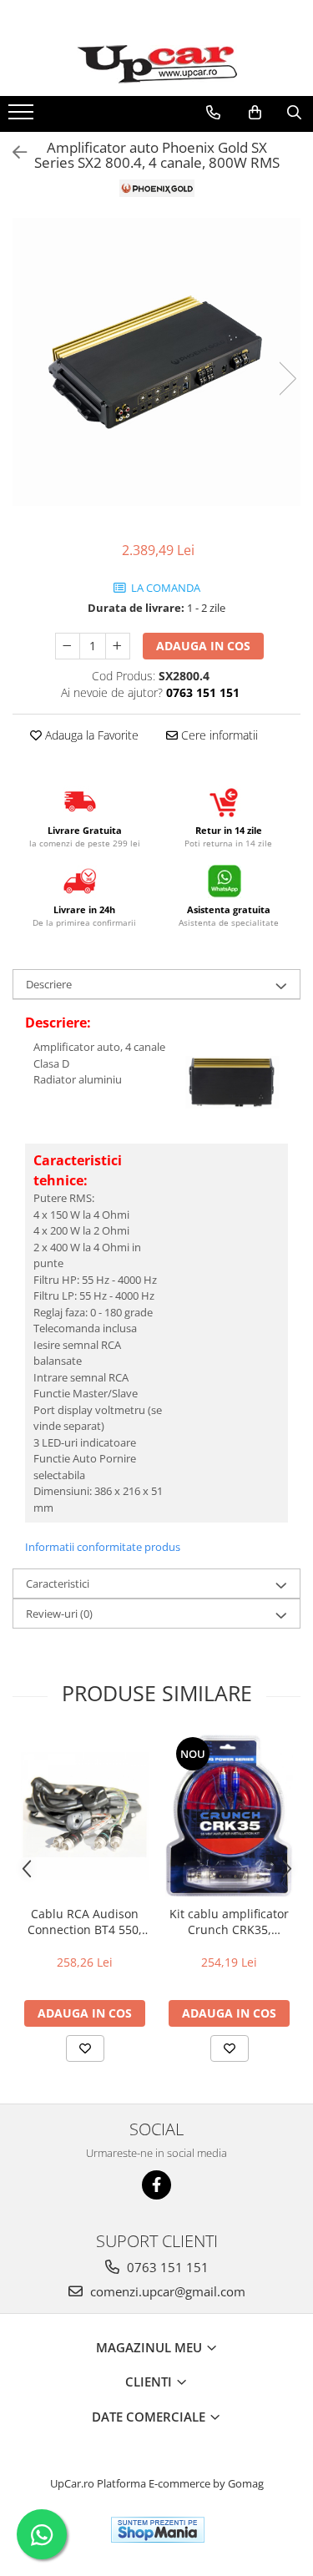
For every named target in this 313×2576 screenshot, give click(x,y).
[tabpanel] (156, 362)
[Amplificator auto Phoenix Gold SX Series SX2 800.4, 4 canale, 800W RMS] (156, 362)
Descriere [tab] (49, 984)
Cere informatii (218, 735)
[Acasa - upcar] (157, 64)
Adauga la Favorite (90, 735)
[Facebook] (156, 2185)
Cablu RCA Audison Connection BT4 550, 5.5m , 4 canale (85, 1922)
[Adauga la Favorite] (85, 2048)
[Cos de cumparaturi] (255, 113)
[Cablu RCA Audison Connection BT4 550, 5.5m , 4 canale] (85, 1816)
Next (287, 379)
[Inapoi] (13, 152)
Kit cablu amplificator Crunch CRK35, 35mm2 (229, 1922)
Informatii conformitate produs (103, 1547)
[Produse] (23, 117)
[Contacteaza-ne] (213, 113)
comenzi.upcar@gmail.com (166, 2291)
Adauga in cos (203, 646)
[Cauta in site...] (294, 113)
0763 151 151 (166, 2267)
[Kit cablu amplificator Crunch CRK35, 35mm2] (229, 1816)
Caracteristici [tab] (58, 1583)
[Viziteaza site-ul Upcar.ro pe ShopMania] (158, 2530)
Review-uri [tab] (59, 1614)
